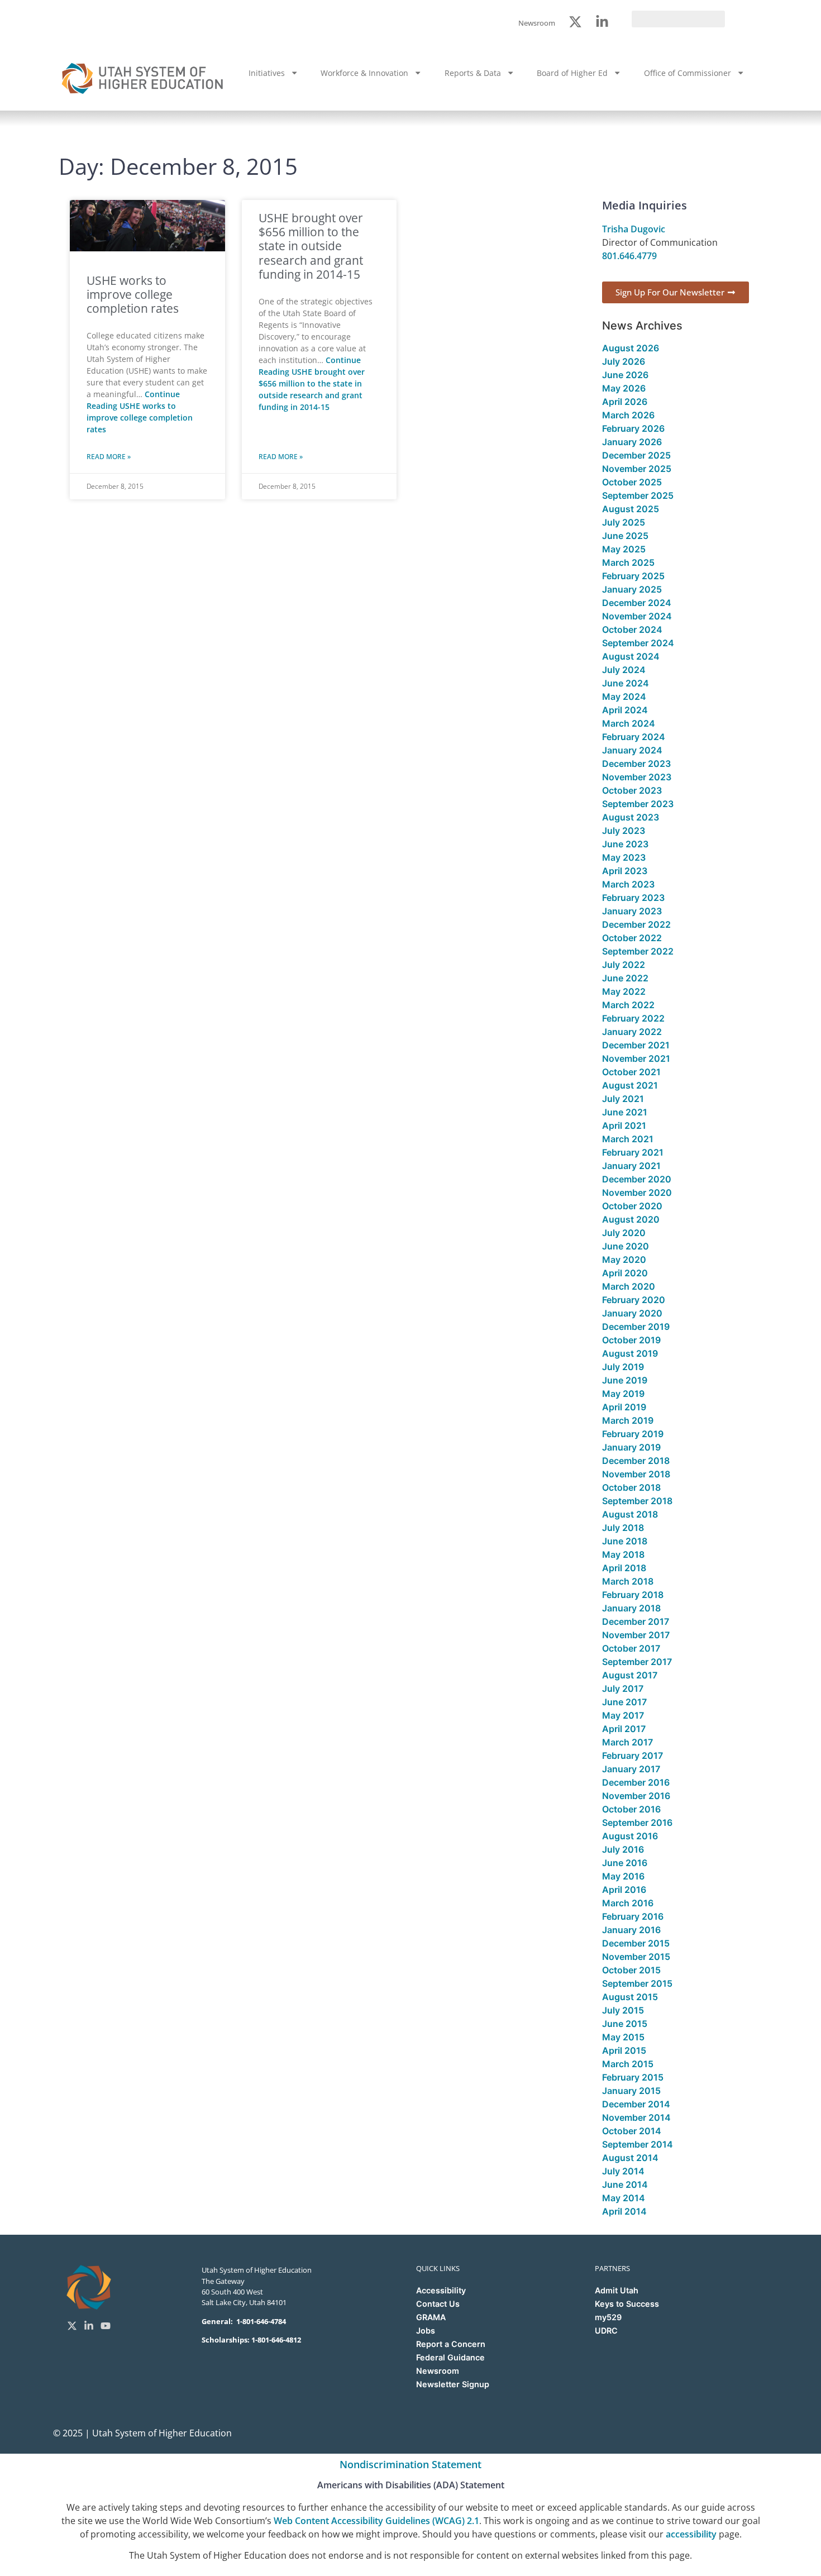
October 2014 (632, 2131)
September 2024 (638, 643)
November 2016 (636, 1796)
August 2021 (630, 1085)
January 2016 (631, 1930)
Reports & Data (473, 73)
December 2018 (636, 1461)
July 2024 (624, 670)
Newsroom (438, 2371)
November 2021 (636, 1058)
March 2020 (629, 1286)
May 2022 (624, 991)
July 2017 (623, 1688)
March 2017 (627, 1742)
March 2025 (628, 562)
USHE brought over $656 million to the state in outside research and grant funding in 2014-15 (311, 246)
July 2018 (623, 1528)
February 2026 (633, 428)
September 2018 (637, 1501)
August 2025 (631, 509)
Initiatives (267, 73)
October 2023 (632, 790)
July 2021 (623, 1099)
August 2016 (630, 1836)
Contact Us (438, 2304)
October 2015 (631, 1970)
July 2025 (624, 522)
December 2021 (636, 1045)
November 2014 (636, 2117)
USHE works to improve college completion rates (133, 294)
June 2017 (624, 1702)
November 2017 (636, 1635)
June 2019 (625, 1380)
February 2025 (633, 576)
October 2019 (631, 1340)
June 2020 (626, 1246)
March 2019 (628, 1420)
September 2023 (638, 804)
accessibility (691, 2534)
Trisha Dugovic (634, 229)
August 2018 (630, 1514)
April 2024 (625, 710)
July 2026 (624, 361)
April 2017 (624, 1729)
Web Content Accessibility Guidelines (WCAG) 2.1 (376, 2521)
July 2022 (624, 965)
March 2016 (628, 1903)
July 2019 (623, 1367)
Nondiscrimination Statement (410, 2464)
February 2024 (634, 737)
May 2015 (623, 2037)
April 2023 (625, 871)
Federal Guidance (450, 2357)
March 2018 (628, 1581)
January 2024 (632, 750)
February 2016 (633, 1916)
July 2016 (623, 1849)
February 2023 (633, 898)
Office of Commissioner (688, 73)
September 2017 (637, 1662)
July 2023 (624, 831)
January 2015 (631, 2091)
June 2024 (626, 683)
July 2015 (623, 2010)
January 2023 (632, 911)
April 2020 (625, 1273)
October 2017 (631, 1648)
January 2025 (632, 589)
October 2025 (632, 482)
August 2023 (631, 817)
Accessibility (441, 2290)
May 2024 (624, 697)
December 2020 (637, 1179)
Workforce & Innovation (364, 73)
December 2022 (636, 924)
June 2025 (625, 536)
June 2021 (625, 1112)
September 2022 (638, 951)
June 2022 (625, 978)
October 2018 (631, 1487)
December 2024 (637, 603)
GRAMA (431, 2317)
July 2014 (623, 2171)
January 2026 (632, 442)
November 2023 (637, 777)
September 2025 (638, 495)
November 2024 (637, 616)
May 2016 (623, 1876)
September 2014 (638, 2144)
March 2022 (628, 1005)
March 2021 (628, 1139)
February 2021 (633, 1152)
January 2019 (631, 1447)
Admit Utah (617, 2290)
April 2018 (624, 1568)
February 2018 (633, 1595)
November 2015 (636, 1957)
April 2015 (624, 2050)
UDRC (606, 2331)
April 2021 (624, 1125)
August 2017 (630, 1675)
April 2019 (624, 1407)
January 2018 (631, 1608)
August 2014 (630, 2158)
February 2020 (634, 1300)
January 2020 (632, 1313)
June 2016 (625, 1863)
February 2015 (633, 2077)
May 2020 (624, 1260)
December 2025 (636, 455)
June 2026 (625, 375)
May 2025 (624, 549)
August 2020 (631, 1219)
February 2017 (633, 1756)
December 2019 (636, 1327)
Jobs (426, 2331)
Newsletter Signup (453, 2384)
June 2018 (625, 1541)
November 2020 (637, 1192)
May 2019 (623, 1394)
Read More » (109, 457)
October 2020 (632, 1206)
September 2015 (637, 1983)
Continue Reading (312, 383)
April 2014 (624, 2211)
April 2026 (625, 402)
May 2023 (624, 857)
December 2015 (636, 1943)
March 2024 (629, 723)
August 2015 (630, 1997)
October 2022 (632, 938)
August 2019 (630, 1353)
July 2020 (624, 1233)
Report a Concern (451, 2344)
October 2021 (631, 1072)
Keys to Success (627, 2304)
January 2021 (631, 1166)
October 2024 (632, 629)
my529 (608, 2317)
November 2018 (636, 1474)
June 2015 (625, 2024)
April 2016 (624, 1890)
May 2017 (623, 1715)
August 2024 (631, 656)
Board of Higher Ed (572, 73)
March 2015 (628, 2064)
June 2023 (625, 844)
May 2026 (624, 388)
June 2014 (625, 2184)
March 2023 (628, 884)
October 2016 (631, 1809)
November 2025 (637, 469)
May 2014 (624, 2198)
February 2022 (633, 1018)
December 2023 (636, 764)
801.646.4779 (629, 256)
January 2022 (632, 1032)
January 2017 (631, 1769)
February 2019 (633, 1434)
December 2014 (636, 2104)
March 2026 (628, 415)
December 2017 (636, 1621)
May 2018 (623, 1554)
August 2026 (631, 348)
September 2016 (637, 1823)
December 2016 (636, 1782)
